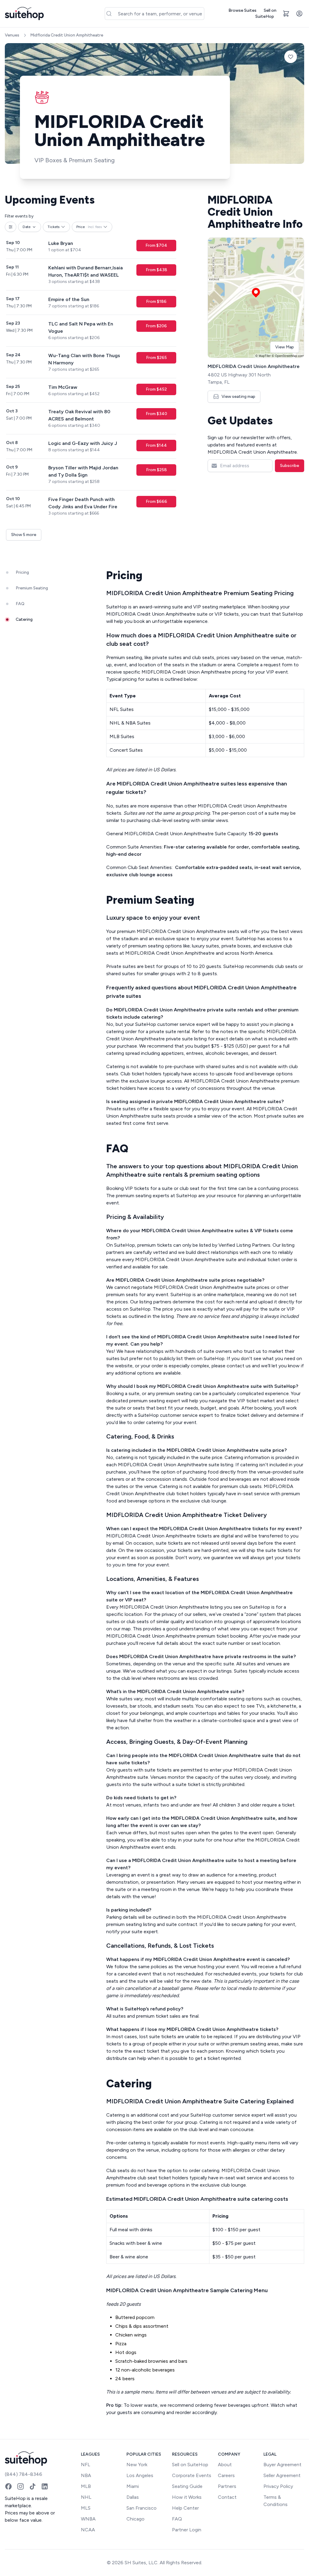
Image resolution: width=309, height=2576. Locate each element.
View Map (285, 347)
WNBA (88, 2519)
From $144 (156, 445)
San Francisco (142, 2508)
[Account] (299, 14)
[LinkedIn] (45, 2486)
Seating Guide (187, 2486)
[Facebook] (8, 2486)
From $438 (156, 270)
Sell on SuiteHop (266, 13)
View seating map (238, 397)
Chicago (135, 2519)
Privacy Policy (278, 2486)
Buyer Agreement (282, 2465)
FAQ (177, 2519)
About (225, 2465)
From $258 (156, 470)
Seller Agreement (282, 2475)
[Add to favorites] (291, 57)
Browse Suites (242, 10)
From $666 (156, 501)
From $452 (156, 389)
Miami (133, 2486)
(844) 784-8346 (24, 2474)
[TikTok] (33, 2486)
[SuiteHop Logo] (24, 14)
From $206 (156, 326)
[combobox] (155, 14)
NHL (86, 2497)
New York (137, 2465)
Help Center (185, 2508)
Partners (227, 2486)
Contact (227, 2497)
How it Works (187, 2497)
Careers (226, 2475)
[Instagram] (21, 2486)
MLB (86, 2486)
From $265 (156, 358)
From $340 (156, 414)
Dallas (133, 2497)
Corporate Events (192, 2475)
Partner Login (187, 2530)
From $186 (156, 301)
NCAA (88, 2530)
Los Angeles (140, 2475)
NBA (86, 2475)
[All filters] (11, 227)
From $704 (156, 245)
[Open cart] (286, 14)
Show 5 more (24, 535)
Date (27, 227)
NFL (86, 2465)
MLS (86, 2508)
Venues (12, 35)
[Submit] (111, 14)
